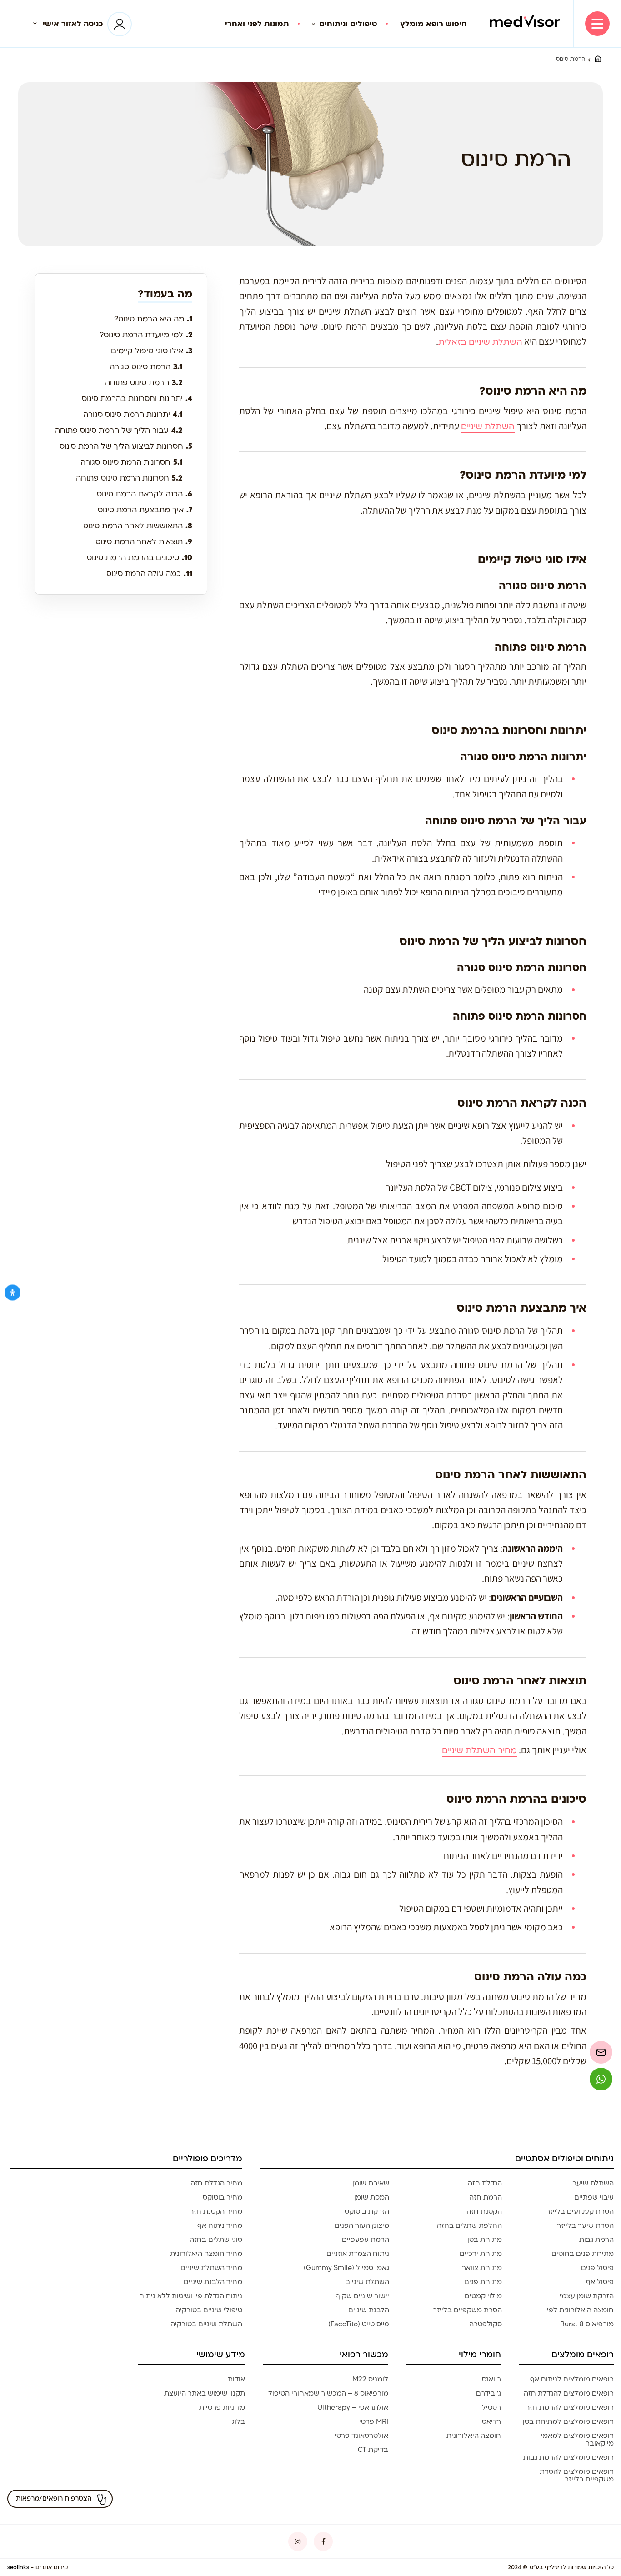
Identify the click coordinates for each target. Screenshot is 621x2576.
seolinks (18, 2567)
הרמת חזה (486, 2197)
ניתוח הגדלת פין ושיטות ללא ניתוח (191, 2296)
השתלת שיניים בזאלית (480, 342)
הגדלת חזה (485, 2183)
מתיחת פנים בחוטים (583, 2254)
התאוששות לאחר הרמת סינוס (138, 526)
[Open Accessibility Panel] (13, 1293)
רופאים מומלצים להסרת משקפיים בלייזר (577, 2475)
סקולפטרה (486, 2324)
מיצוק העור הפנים (362, 2225)
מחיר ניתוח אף (220, 2225)
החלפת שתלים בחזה (469, 2225)
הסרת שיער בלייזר (585, 2225)
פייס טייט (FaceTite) (359, 2324)
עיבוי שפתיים (594, 2197)
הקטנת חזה (484, 2211)
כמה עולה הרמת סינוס (149, 574)
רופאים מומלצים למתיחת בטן (568, 2421)
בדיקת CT (373, 2450)
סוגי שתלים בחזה (216, 2240)
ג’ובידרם (488, 2393)
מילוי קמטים (483, 2296)
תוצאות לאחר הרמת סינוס (144, 542)
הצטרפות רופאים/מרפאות (54, 2498)
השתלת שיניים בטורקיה (206, 2324)
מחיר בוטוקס (223, 2197)
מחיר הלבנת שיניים (213, 2282)
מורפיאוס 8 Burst (587, 2324)
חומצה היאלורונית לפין (579, 2310)
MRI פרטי (374, 2421)
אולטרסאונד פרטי (361, 2436)
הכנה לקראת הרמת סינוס (145, 494)
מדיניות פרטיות (222, 2407)
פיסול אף (600, 2282)
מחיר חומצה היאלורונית (206, 2254)
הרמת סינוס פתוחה (144, 383)
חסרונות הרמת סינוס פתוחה (129, 478)
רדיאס (491, 2421)
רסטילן (491, 2407)
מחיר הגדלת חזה (216, 2183)
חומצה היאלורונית (474, 2436)
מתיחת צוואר (482, 2268)
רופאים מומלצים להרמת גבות (568, 2457)
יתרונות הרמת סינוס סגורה (133, 414)
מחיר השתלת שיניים (479, 1751)
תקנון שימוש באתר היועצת (205, 2393)
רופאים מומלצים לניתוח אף (572, 2379)
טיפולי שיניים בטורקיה (209, 2310)
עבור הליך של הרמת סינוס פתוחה (119, 430)
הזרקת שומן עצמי (587, 2296)
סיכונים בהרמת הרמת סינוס (140, 558)
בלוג (238, 2421)
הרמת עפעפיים (366, 2240)
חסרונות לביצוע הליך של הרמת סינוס (126, 446)
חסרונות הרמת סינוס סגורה (131, 462)
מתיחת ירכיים (481, 2254)
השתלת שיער (593, 2183)
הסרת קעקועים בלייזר (580, 2211)
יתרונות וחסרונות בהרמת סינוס (137, 398)
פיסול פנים (597, 2268)
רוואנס (491, 2379)
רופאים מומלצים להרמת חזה (569, 2407)
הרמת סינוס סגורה (146, 367)
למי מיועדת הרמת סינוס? (146, 335)
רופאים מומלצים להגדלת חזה (569, 2393)
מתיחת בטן (485, 2240)
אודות (236, 2379)
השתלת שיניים (488, 427)
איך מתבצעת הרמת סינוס (145, 510)
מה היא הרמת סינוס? (153, 319)
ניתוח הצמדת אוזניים (358, 2254)
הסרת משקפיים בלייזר (467, 2310)
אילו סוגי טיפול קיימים (152, 351)
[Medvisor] (525, 24)
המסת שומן (372, 2197)
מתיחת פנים (483, 2282)
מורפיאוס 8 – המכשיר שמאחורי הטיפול (328, 2393)
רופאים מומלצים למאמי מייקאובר (577, 2439)
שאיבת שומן (371, 2183)
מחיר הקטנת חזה (216, 2211)
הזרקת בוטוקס (367, 2211)
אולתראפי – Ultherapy (353, 2407)
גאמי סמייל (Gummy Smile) (346, 2268)
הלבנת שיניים (369, 2310)
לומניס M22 (370, 2379)
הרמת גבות (596, 2240)
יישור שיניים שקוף (362, 2296)
